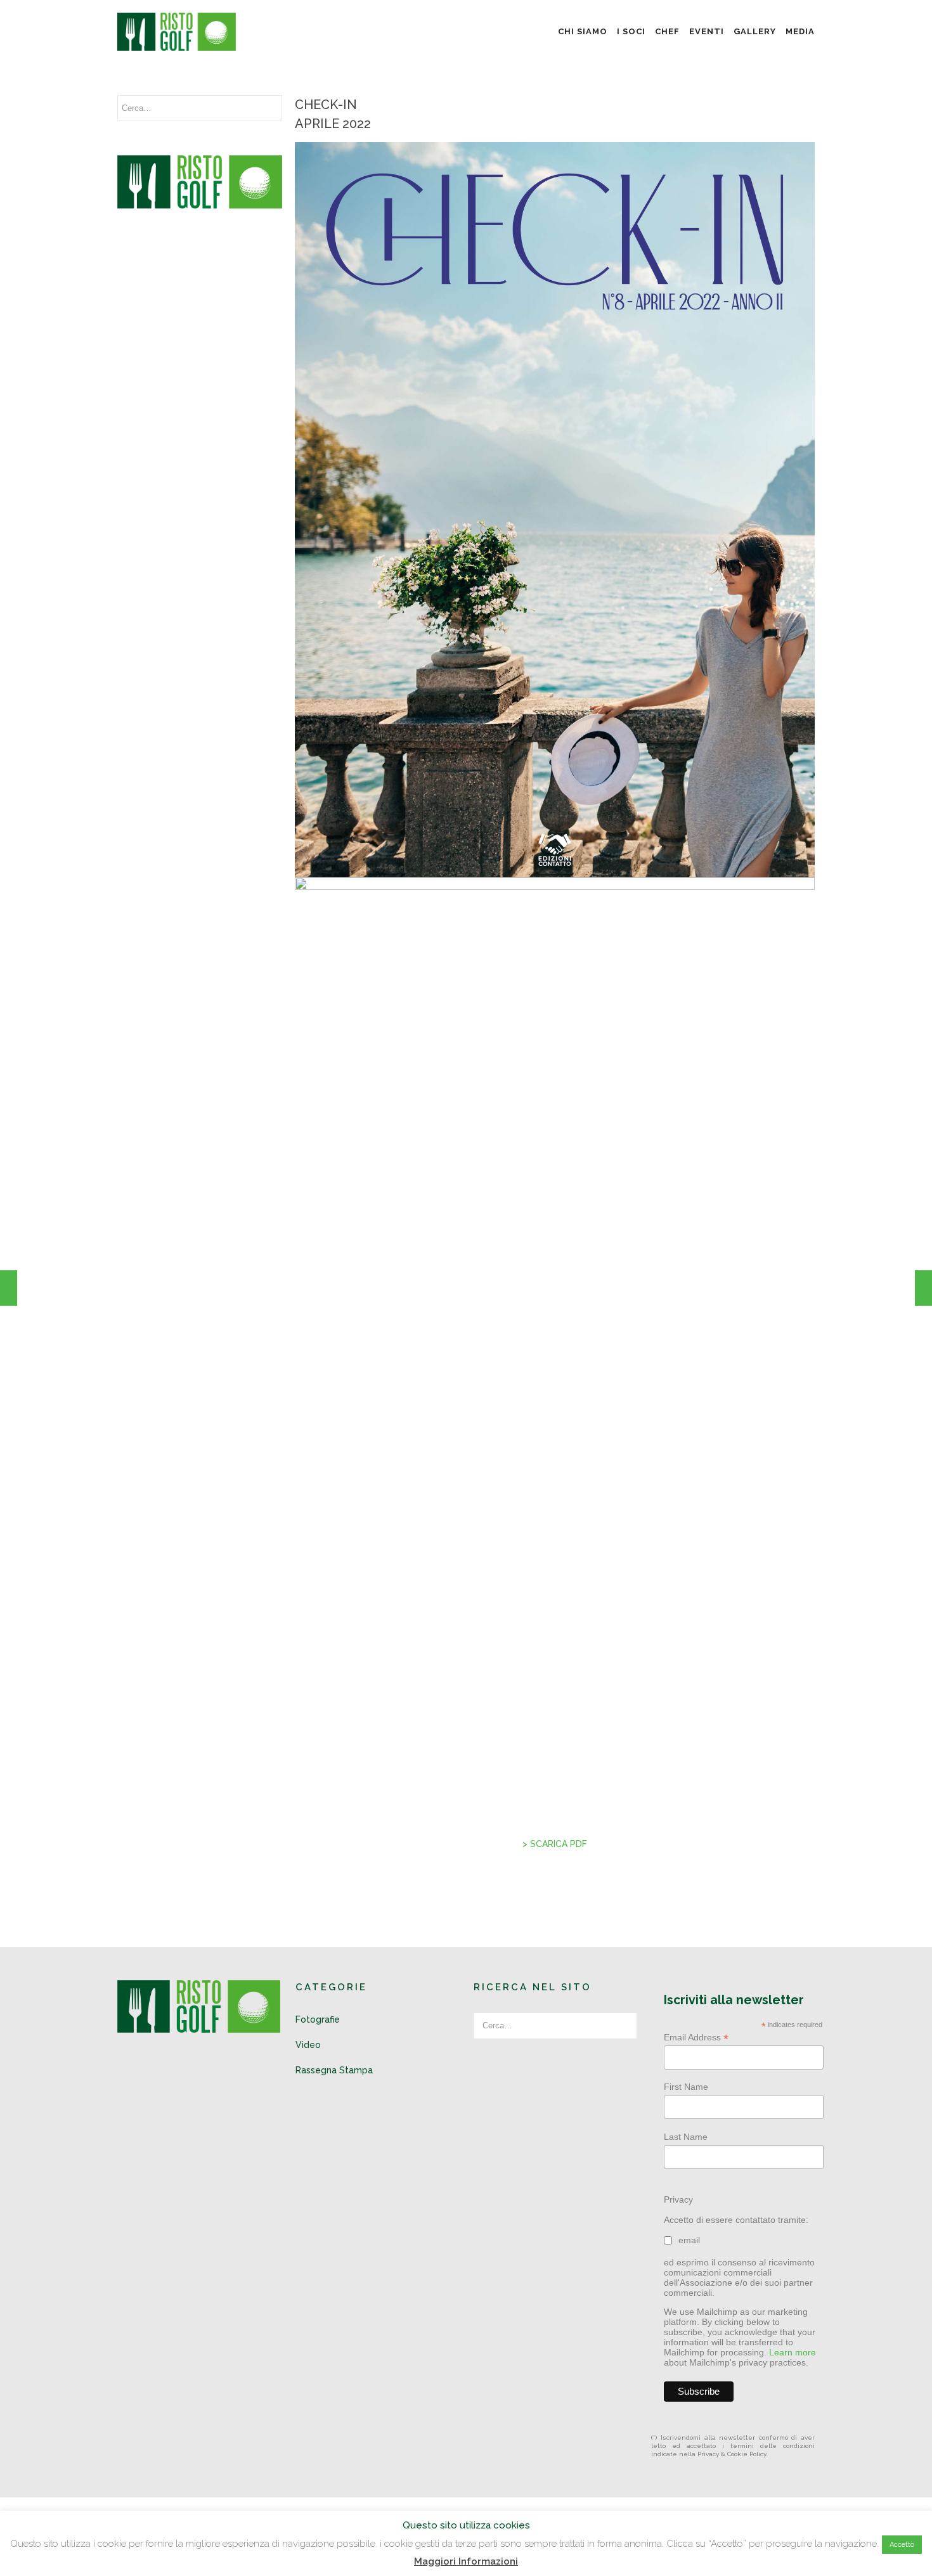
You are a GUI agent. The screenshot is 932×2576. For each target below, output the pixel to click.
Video (308, 2045)
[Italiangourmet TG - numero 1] (9, 1288)
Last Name (686, 2137)
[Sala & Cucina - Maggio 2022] (923, 1288)
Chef (667, 31)
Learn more (793, 2352)
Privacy (678, 2199)
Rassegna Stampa (334, 2070)
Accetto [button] (902, 2545)
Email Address (696, 2038)
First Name (686, 2087)
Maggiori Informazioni (466, 2561)
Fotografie (318, 2019)
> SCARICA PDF (555, 1844)
